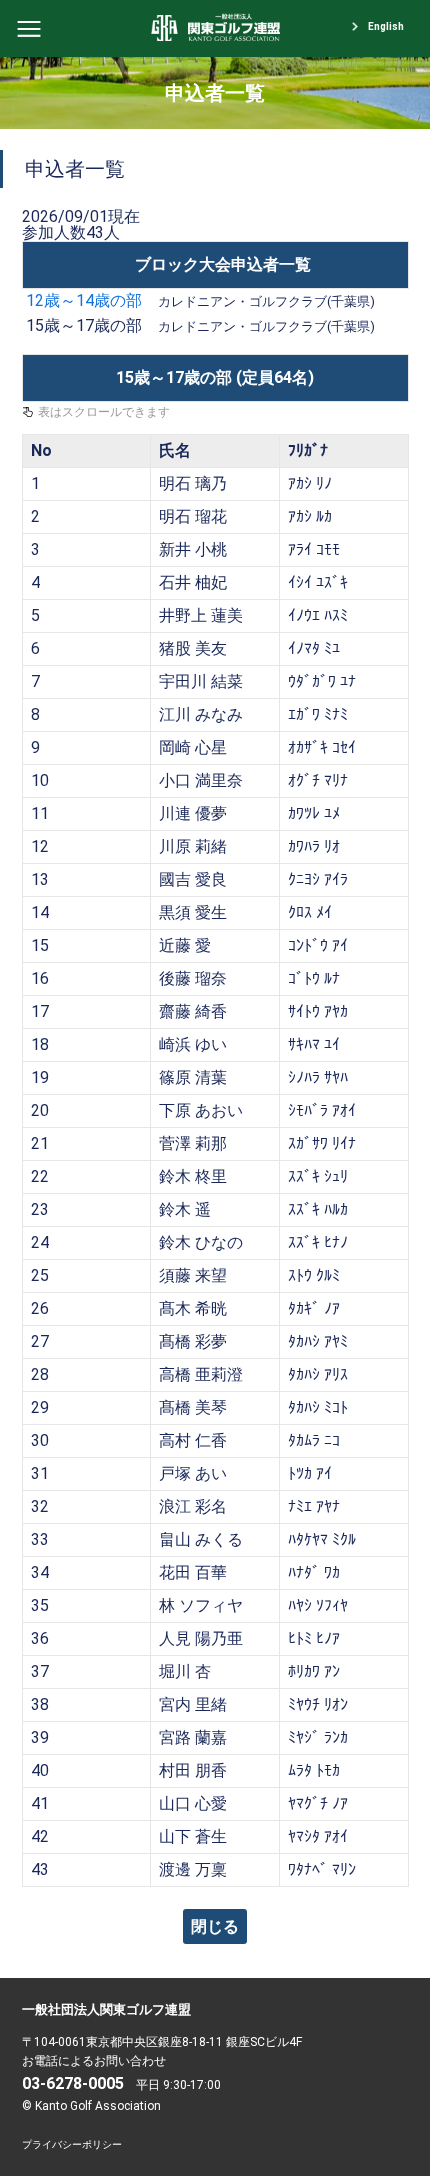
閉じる (215, 1926)
